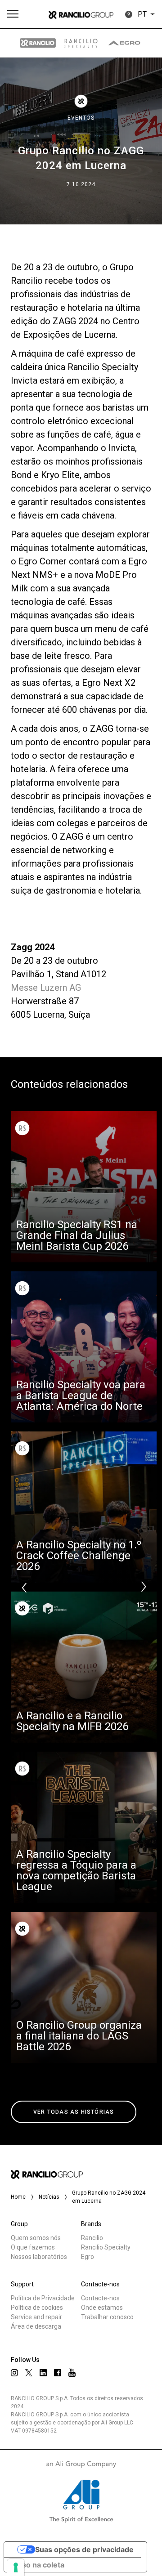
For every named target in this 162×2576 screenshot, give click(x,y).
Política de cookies (37, 2308)
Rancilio (92, 2238)
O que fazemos (33, 2247)
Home (18, 2197)
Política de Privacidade (43, 2298)
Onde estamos (102, 2308)
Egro (88, 2257)
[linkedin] (43, 2373)
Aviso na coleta (38, 2565)
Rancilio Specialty (106, 2247)
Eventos (81, 118)
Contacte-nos (100, 2298)
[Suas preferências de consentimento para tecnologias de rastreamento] (16, 2567)
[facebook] (58, 2373)
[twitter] (29, 2373)
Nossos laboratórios (39, 2257)
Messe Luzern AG (46, 988)
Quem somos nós (36, 2238)
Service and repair (36, 2317)
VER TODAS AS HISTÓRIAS (74, 2112)
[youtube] (72, 2373)
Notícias (49, 2197)
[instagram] (14, 2373)
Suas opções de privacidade (84, 2549)
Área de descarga (36, 2326)
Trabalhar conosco (107, 2317)
